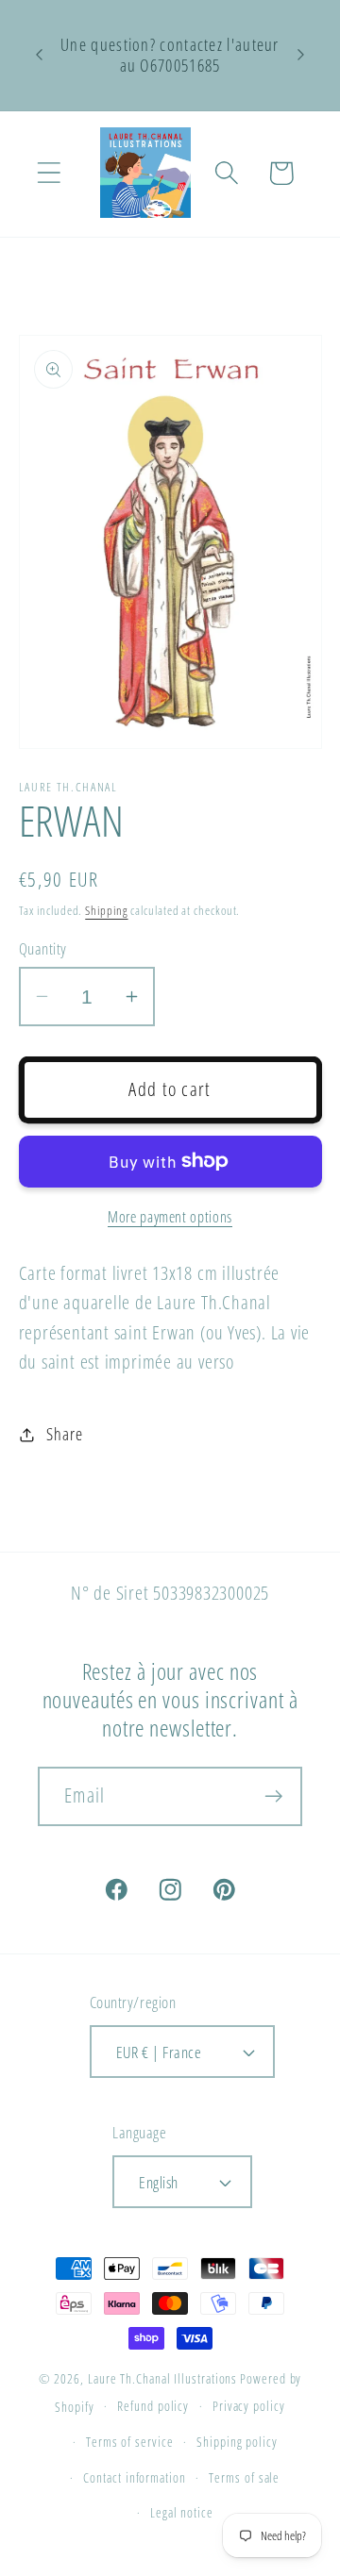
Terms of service (130, 2442)
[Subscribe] (273, 1796)
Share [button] (64, 1434)
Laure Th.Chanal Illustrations (162, 2378)
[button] (49, 173)
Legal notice (182, 2512)
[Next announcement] (301, 55)
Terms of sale (244, 2477)
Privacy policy (249, 2406)
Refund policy (153, 2406)
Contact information (134, 2477)
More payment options (170, 1217)
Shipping (106, 910)
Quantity (43, 948)
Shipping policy (237, 2442)
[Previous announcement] (40, 55)
